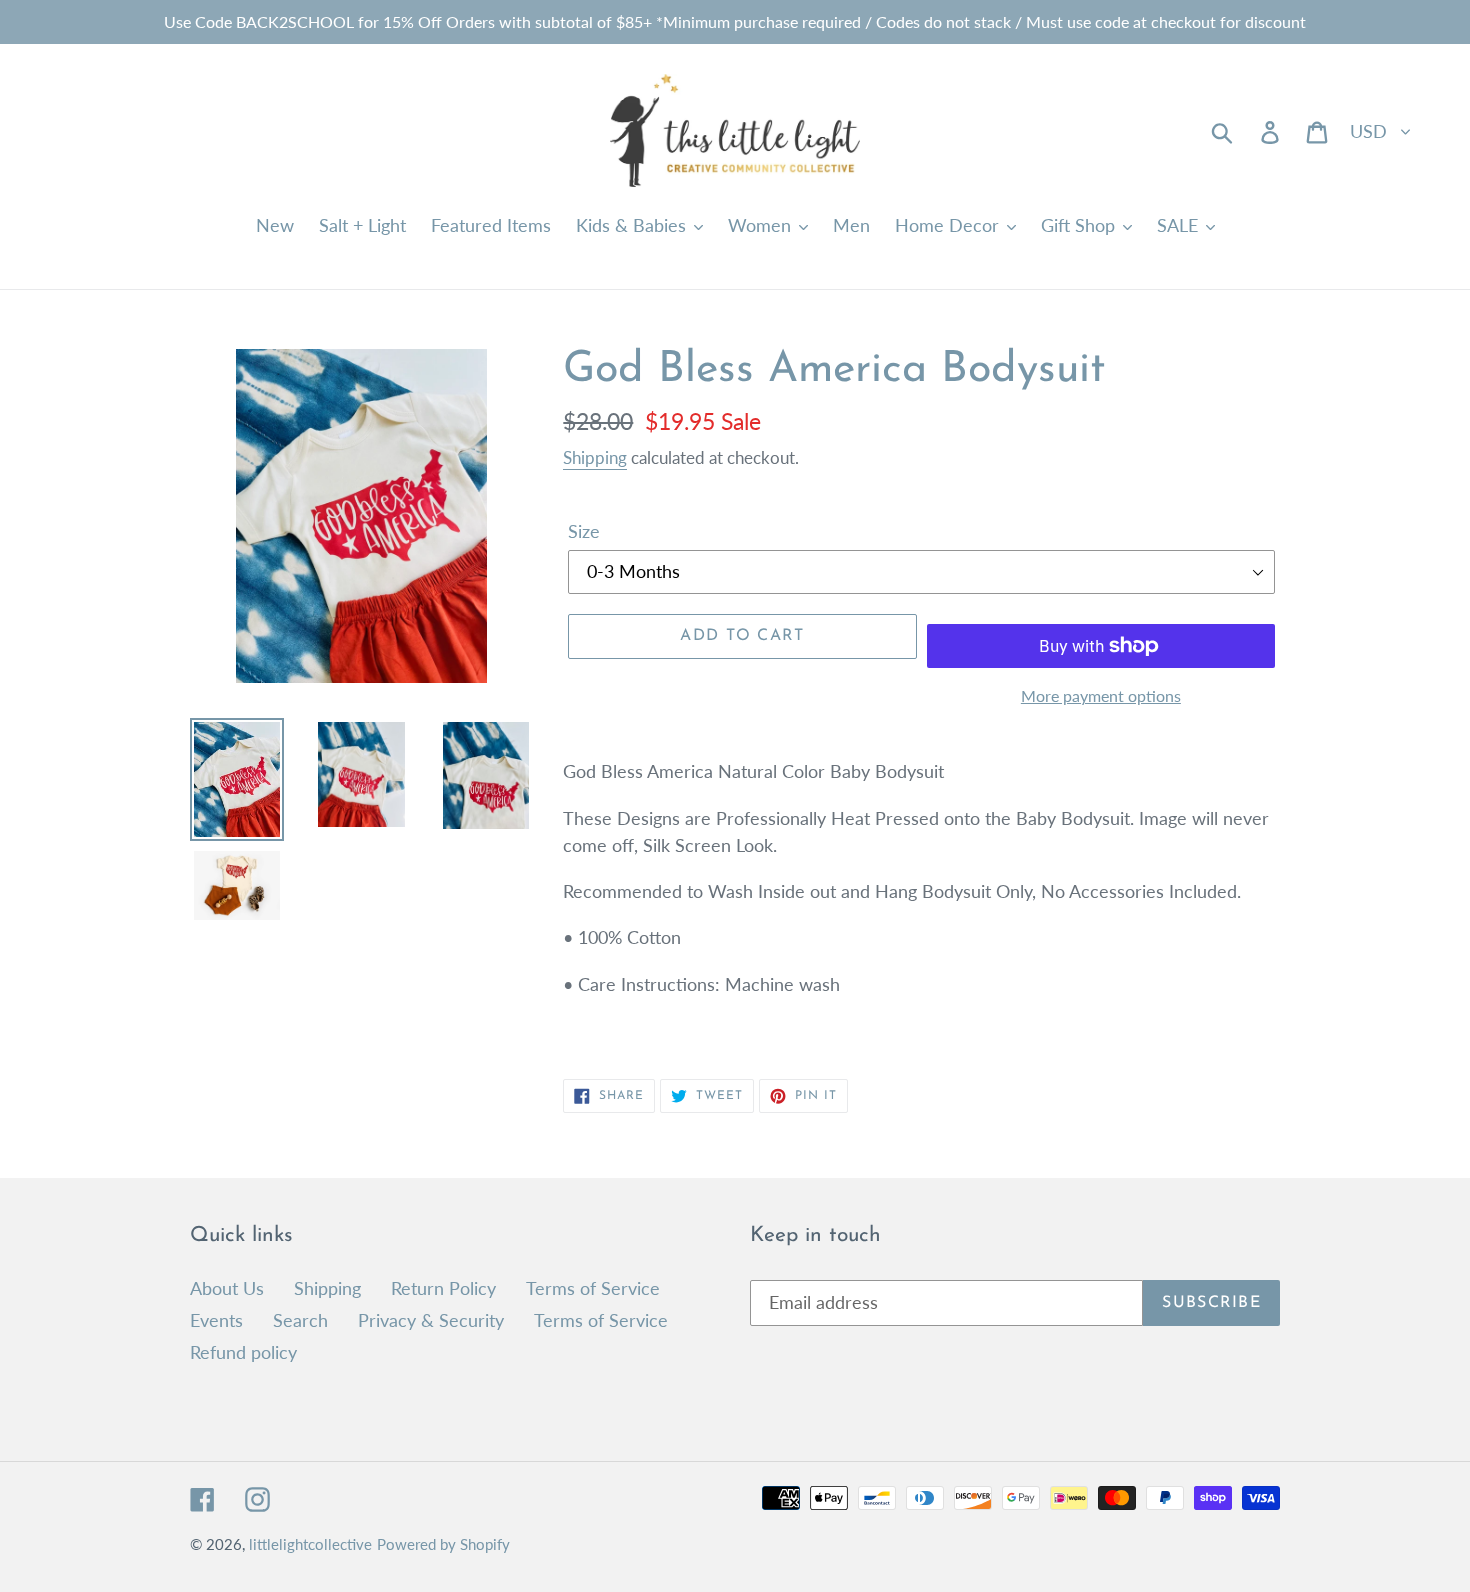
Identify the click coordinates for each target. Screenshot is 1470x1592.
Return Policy (443, 1288)
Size (584, 531)
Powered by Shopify (443, 1544)
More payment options (1101, 695)
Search (300, 1320)
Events (216, 1320)
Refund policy (243, 1352)
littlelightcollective (310, 1544)
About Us (227, 1288)
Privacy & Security (431, 1320)
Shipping (595, 457)
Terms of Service (593, 1288)
